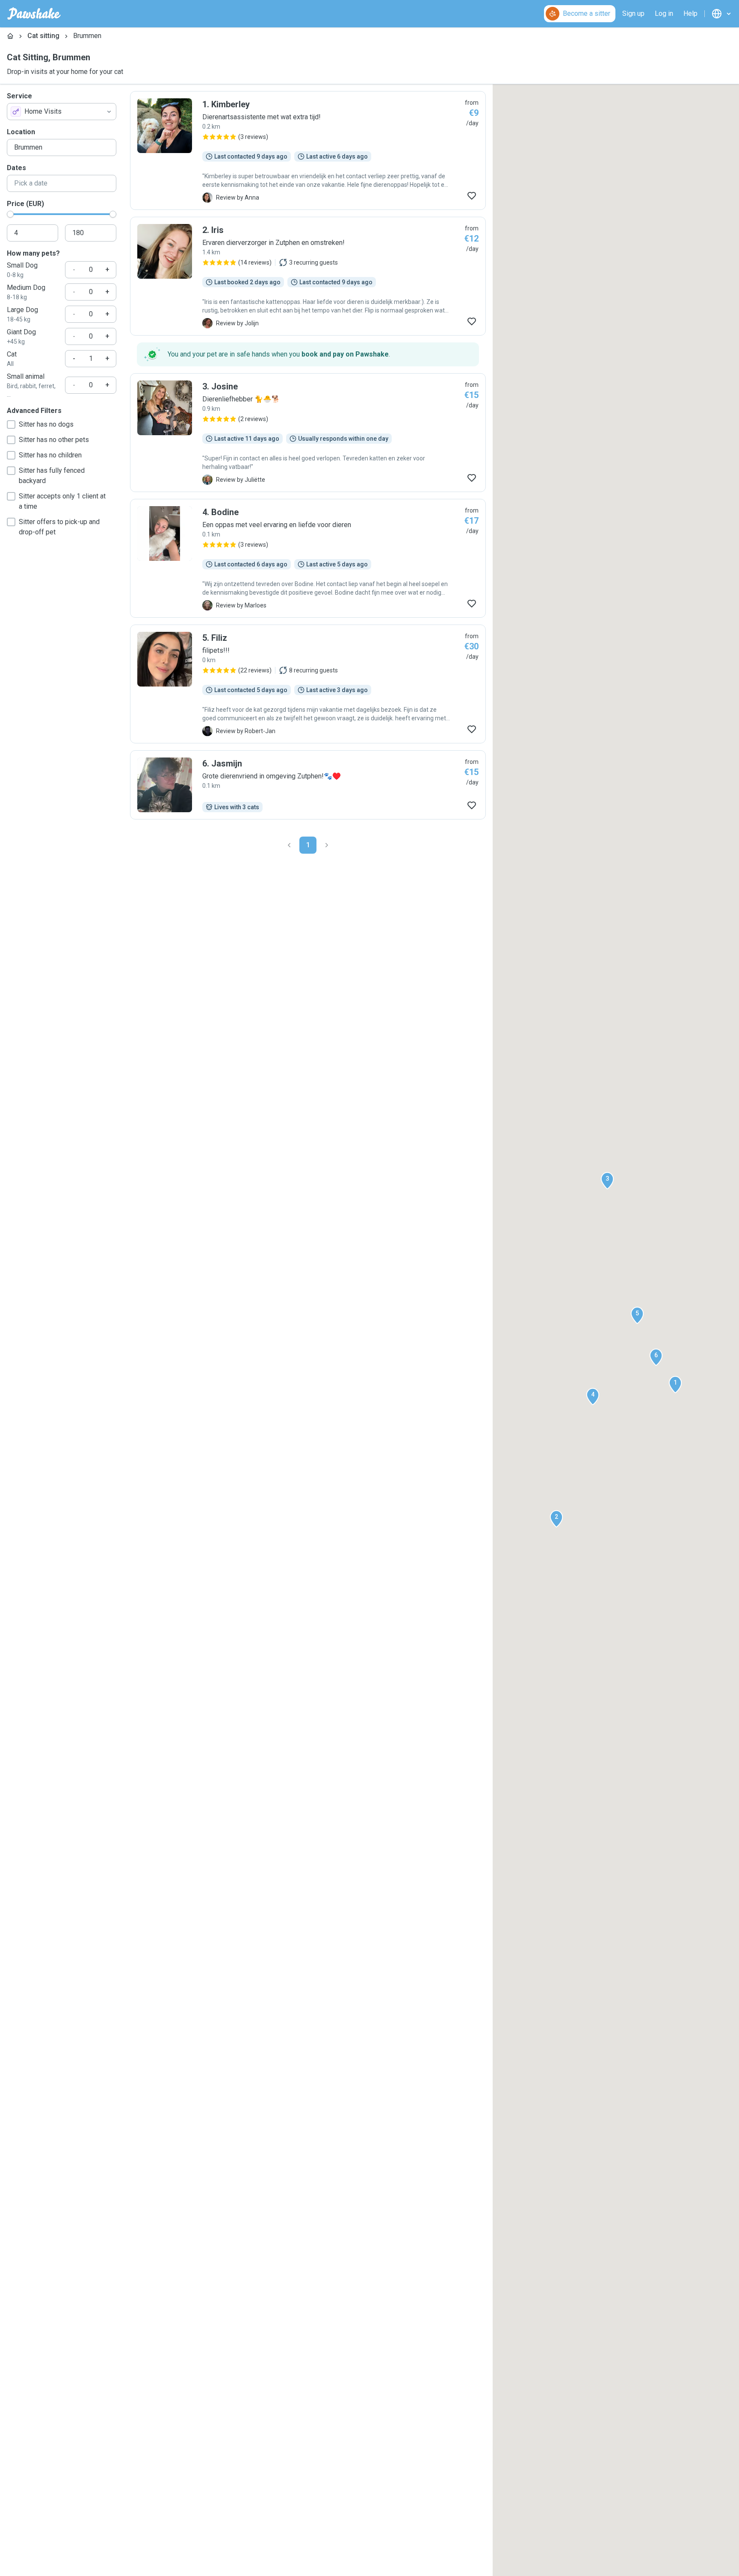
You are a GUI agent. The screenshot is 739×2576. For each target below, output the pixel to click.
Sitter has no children (50, 455)
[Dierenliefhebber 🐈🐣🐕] (308, 433)
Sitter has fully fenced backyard (52, 476)
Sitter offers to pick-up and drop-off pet (59, 527)
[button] (675, 1385)
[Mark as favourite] (472, 196)
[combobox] (62, 112)
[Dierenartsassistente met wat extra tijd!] (308, 150)
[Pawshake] (34, 14)
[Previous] (289, 845)
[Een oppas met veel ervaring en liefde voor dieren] (308, 558)
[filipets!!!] (308, 684)
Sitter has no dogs (46, 424)
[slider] (10, 214)
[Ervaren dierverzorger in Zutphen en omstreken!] (308, 276)
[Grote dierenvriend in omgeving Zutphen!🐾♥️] (308, 785)
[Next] (327, 845)
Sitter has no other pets (54, 440)
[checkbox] (11, 424)
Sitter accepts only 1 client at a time (62, 501)
